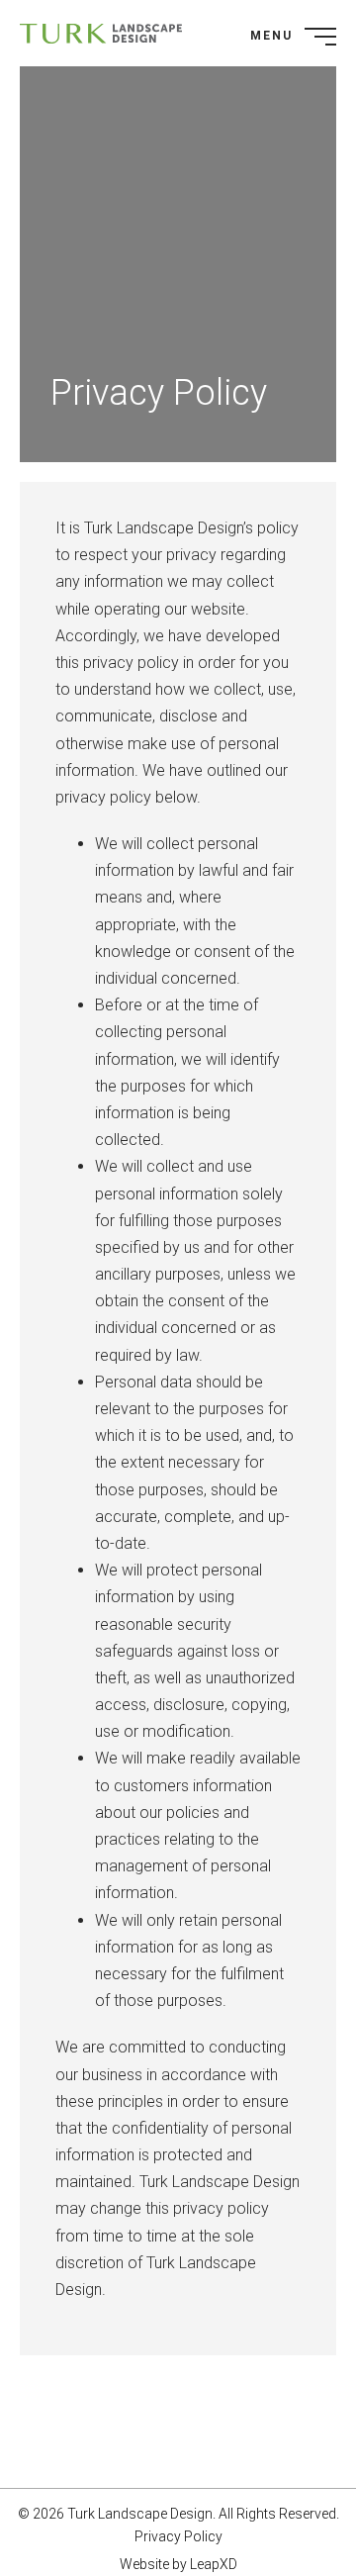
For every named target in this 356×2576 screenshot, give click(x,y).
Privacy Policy (178, 2536)
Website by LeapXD (178, 2564)
